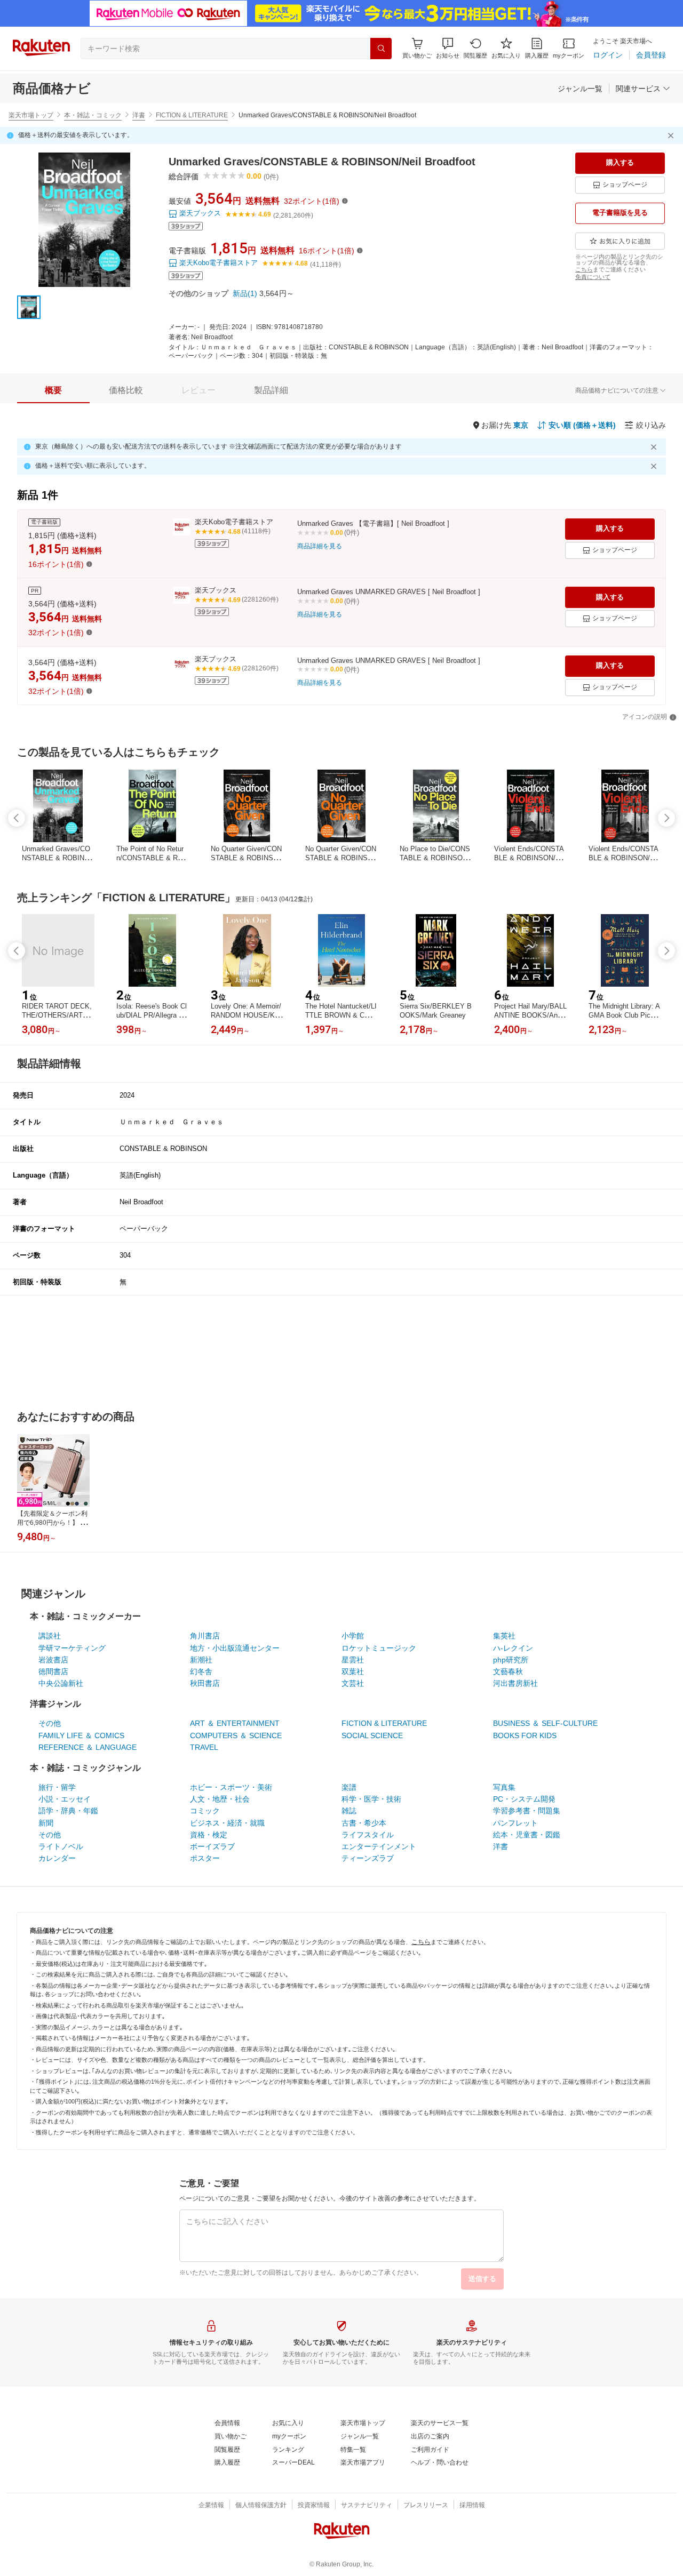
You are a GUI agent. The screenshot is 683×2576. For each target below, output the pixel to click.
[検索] (381, 49)
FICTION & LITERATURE (192, 115)
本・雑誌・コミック (93, 115)
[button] (448, 48)
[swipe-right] (666, 818)
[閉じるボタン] (672, 135)
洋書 (139, 115)
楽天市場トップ (31, 115)
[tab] (53, 390)
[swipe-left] (17, 818)
